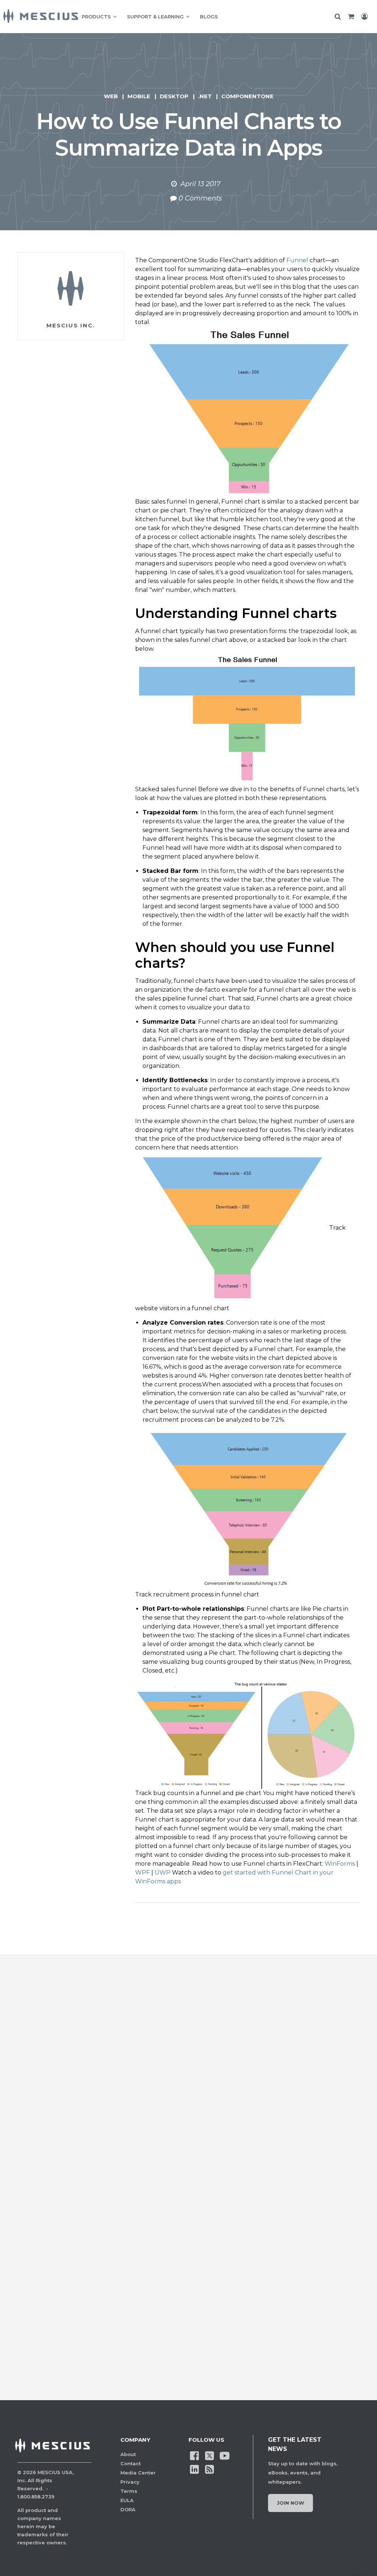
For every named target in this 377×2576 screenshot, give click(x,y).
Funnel (297, 260)
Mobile (139, 96)
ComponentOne (247, 96)
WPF (142, 1873)
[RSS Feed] (209, 2469)
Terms (129, 2491)
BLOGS (209, 17)
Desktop (174, 96)
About (128, 2454)
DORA (128, 2509)
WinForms (340, 1864)
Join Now (290, 2503)
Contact (131, 2463)
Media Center (138, 2473)
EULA (127, 2500)
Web (111, 96)
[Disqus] (188, 2083)
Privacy (130, 2482)
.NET (205, 96)
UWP (163, 1873)
